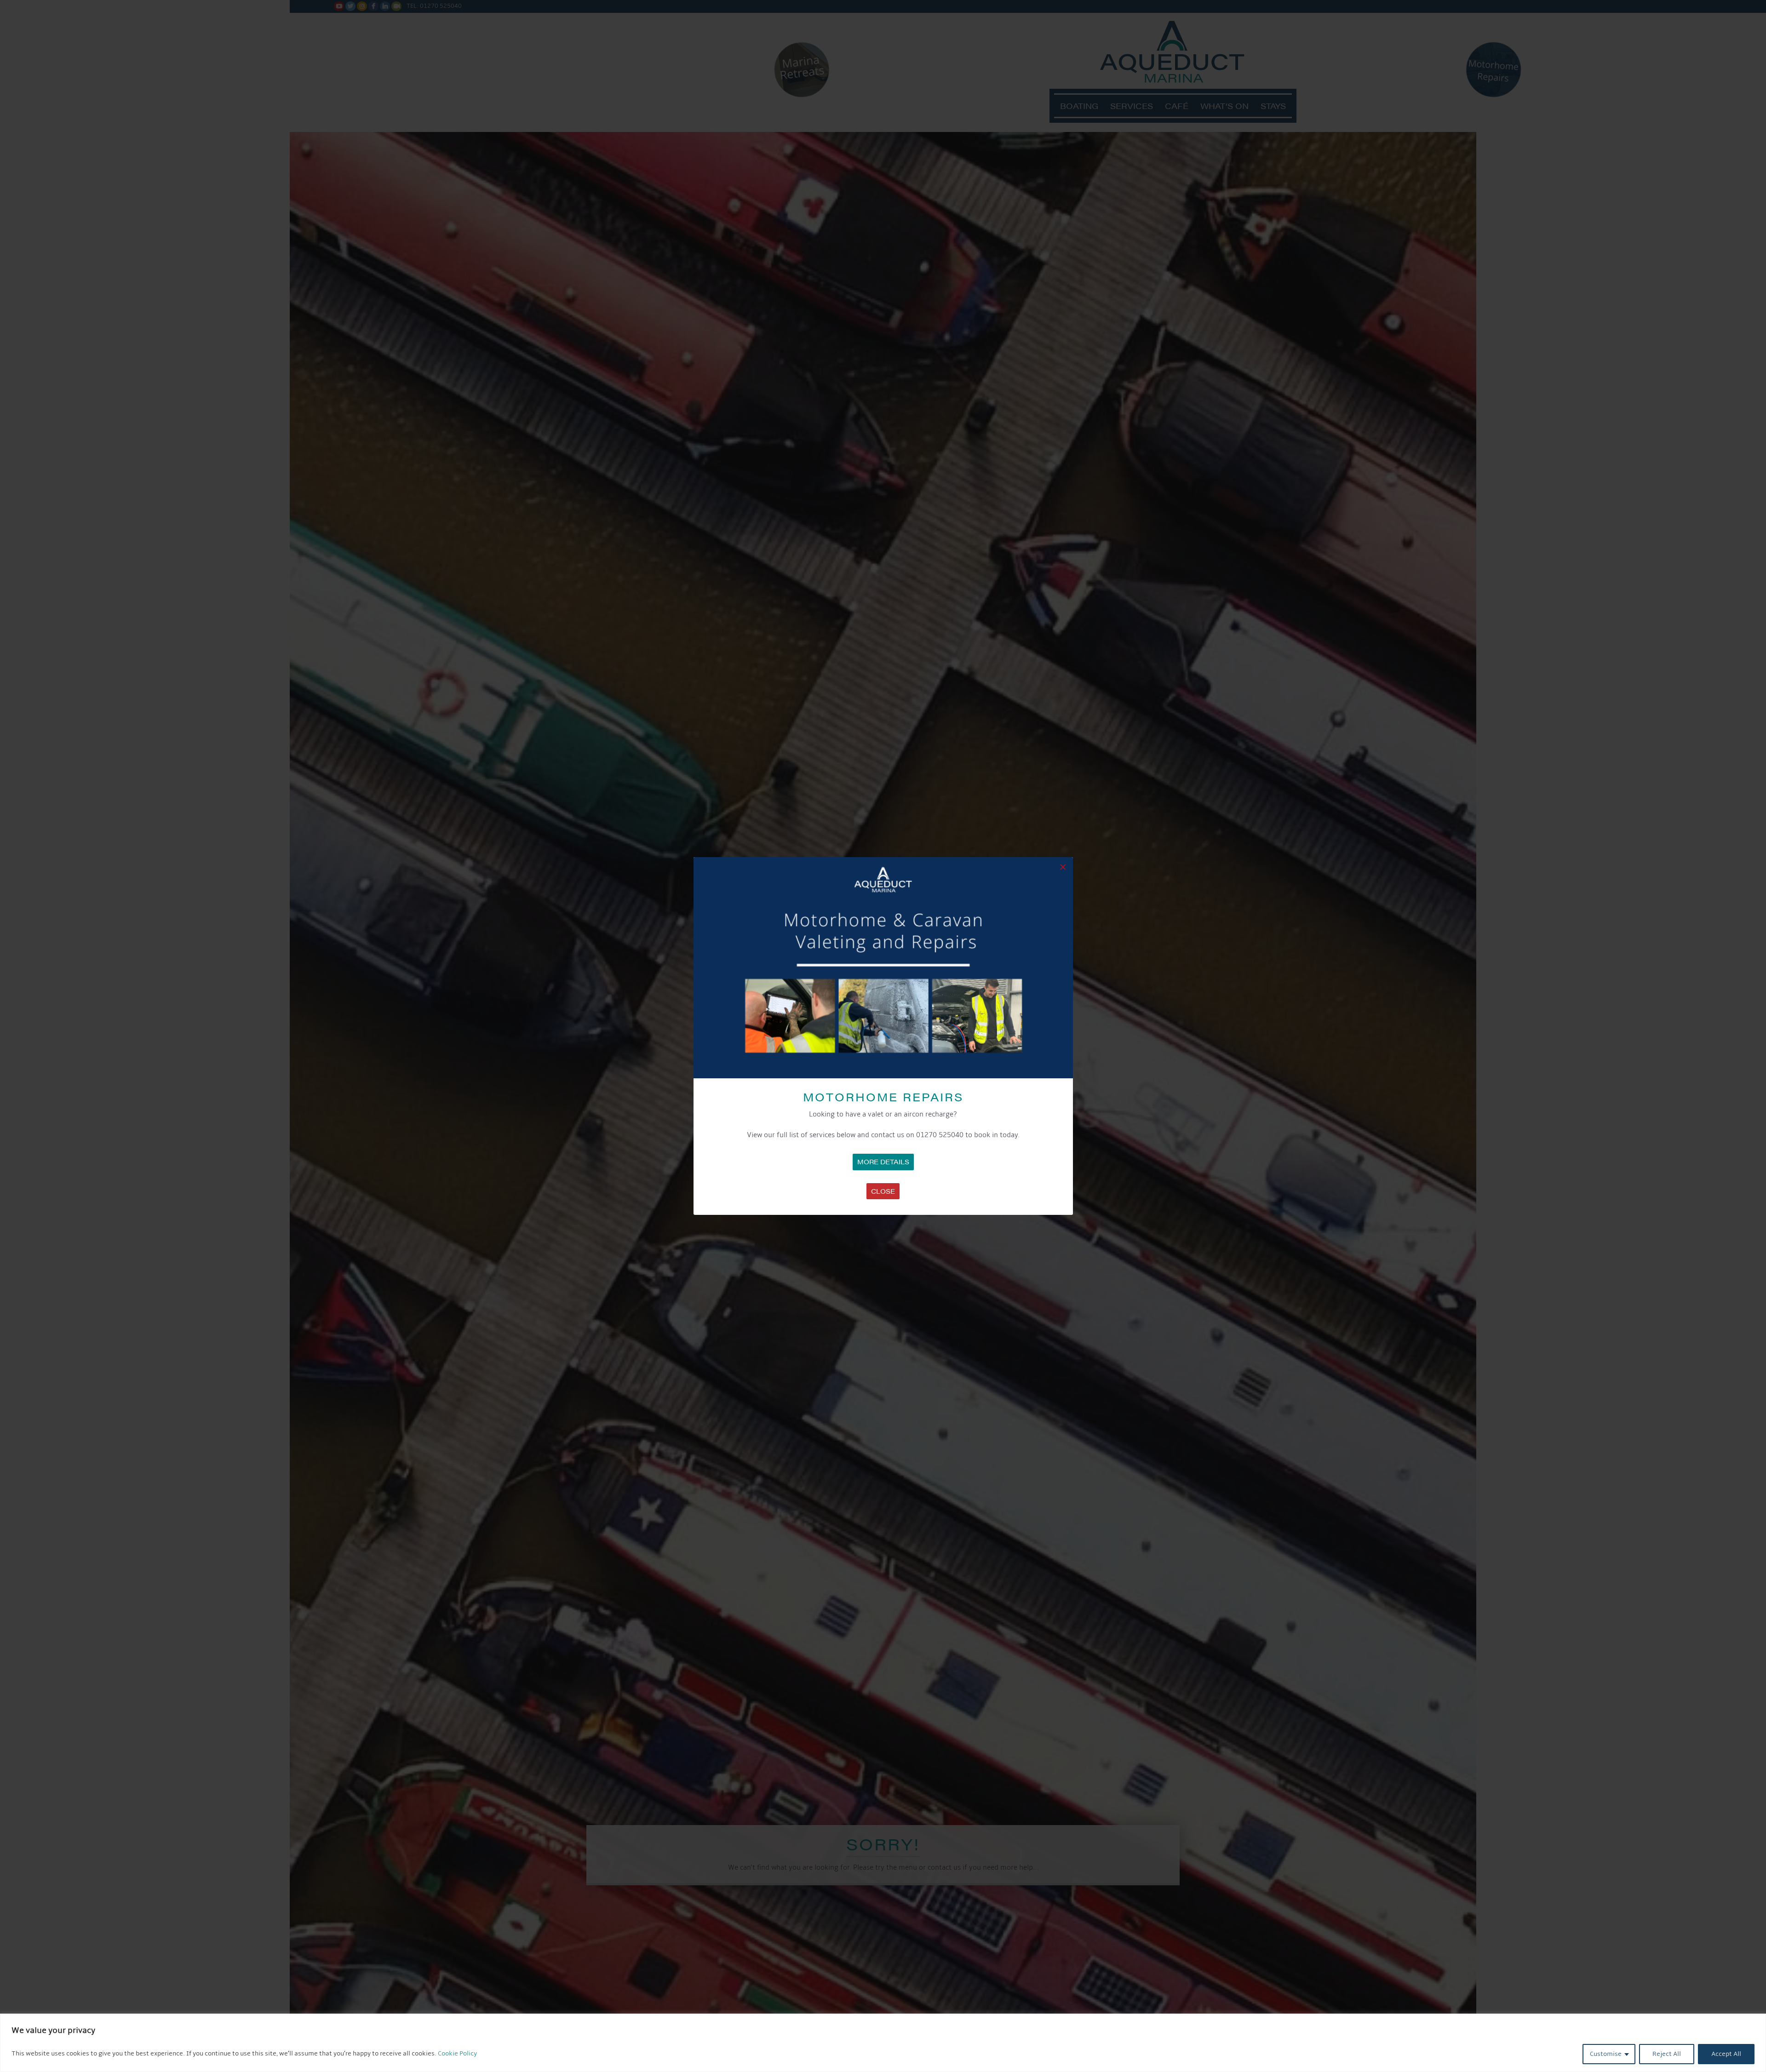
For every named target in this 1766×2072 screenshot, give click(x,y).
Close (883, 1191)
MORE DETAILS (883, 1162)
